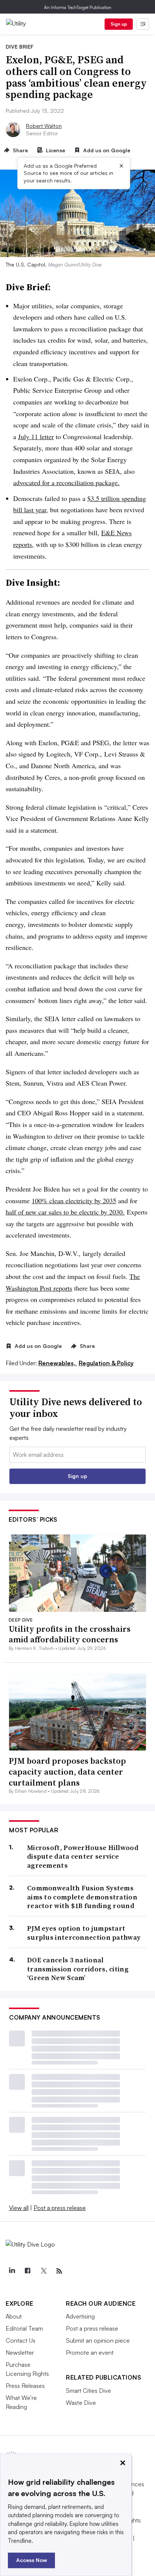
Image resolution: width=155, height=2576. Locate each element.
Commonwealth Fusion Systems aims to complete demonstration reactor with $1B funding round (82, 1897)
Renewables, (58, 1363)
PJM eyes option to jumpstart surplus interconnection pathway (84, 1933)
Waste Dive (81, 2403)
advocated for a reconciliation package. (66, 482)
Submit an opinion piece (98, 2340)
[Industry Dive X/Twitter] (43, 2271)
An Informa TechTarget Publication (78, 7)
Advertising (80, 2316)
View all (19, 2208)
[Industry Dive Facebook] (27, 2271)
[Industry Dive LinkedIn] (12, 2271)
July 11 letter (36, 436)
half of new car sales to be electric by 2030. (65, 1212)
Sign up (119, 24)
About (14, 2316)
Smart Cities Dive (88, 2391)
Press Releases (25, 2386)
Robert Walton (44, 126)
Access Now (32, 2560)
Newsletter (20, 2352)
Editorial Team (24, 2328)
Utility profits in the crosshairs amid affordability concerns (70, 1634)
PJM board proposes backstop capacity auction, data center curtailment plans (67, 1771)
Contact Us (21, 2340)
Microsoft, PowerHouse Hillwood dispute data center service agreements (83, 1856)
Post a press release (60, 2208)
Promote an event (90, 2352)
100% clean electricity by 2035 (74, 1201)
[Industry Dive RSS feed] (59, 2271)
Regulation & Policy (106, 1363)
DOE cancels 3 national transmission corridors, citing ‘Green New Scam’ (78, 1969)
